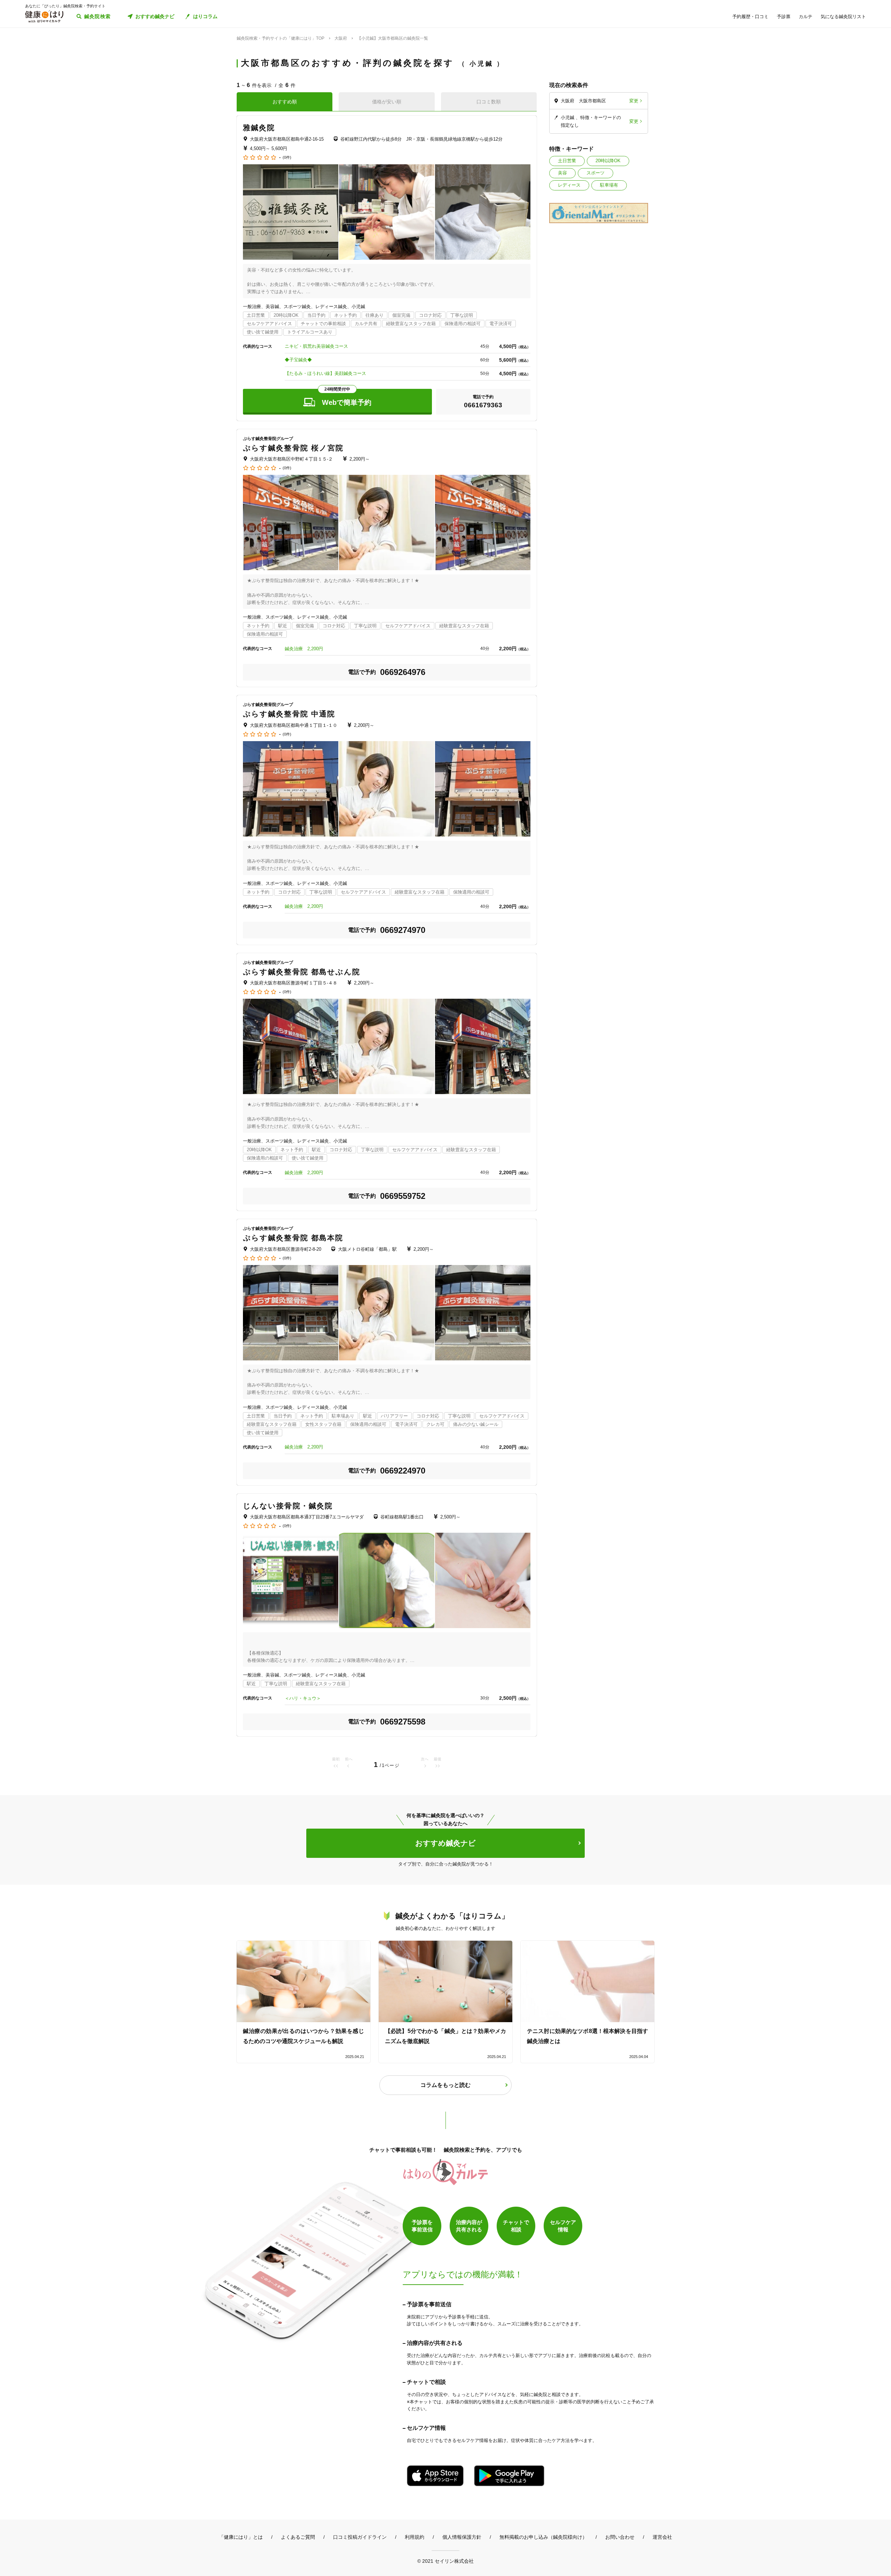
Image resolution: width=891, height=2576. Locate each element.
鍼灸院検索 (98, 16)
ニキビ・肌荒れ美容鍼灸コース (316, 346)
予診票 (784, 17)
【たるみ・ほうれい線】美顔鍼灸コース (325, 373)
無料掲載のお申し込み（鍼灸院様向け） (543, 2537)
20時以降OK (608, 161)
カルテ (806, 17)
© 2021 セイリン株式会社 (445, 2561)
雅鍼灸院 (259, 128)
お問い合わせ (620, 2537)
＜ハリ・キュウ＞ (303, 1698)
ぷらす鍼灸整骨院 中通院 (289, 714)
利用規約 (415, 2537)
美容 (562, 173)
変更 (634, 101)
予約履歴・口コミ (750, 17)
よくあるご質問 (298, 2537)
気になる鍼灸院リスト (843, 17)
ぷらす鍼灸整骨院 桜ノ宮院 (293, 448)
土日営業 (567, 161)
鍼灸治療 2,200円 (304, 649)
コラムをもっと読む (445, 2085)
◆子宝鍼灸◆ (298, 360)
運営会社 (662, 2537)
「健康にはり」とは (241, 2537)
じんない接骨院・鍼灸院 (288, 1506)
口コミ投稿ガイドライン (360, 2537)
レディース (569, 185)
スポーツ (596, 173)
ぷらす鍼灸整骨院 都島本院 (293, 1238)
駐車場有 (609, 185)
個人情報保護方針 (462, 2537)
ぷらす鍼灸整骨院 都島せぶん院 (302, 972)
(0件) (287, 158)
